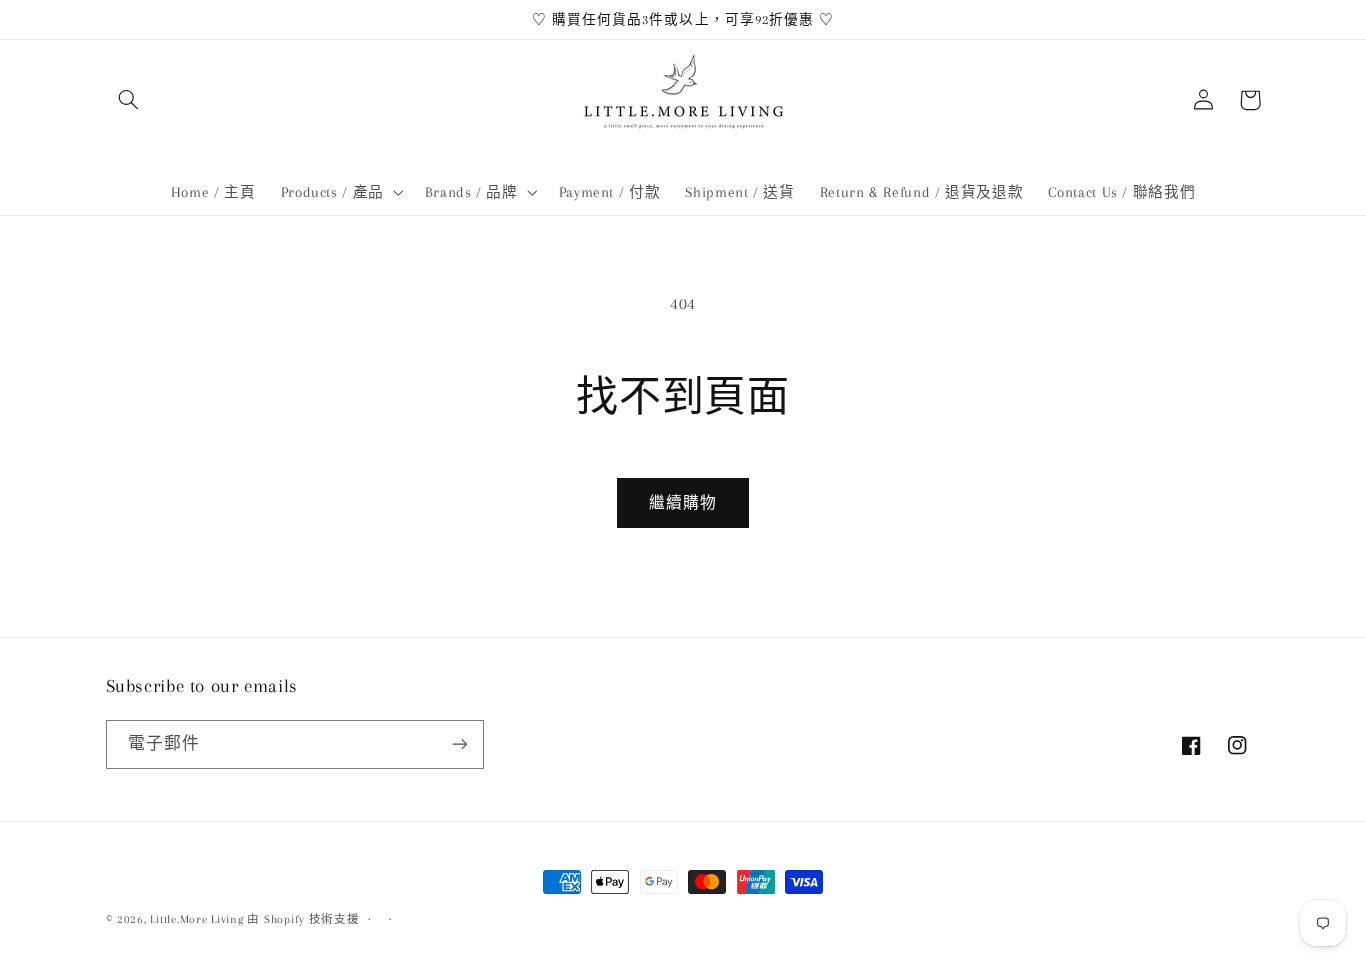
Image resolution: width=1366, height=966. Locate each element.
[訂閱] (459, 744)
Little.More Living (196, 919)
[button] (129, 100)
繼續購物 (683, 503)
